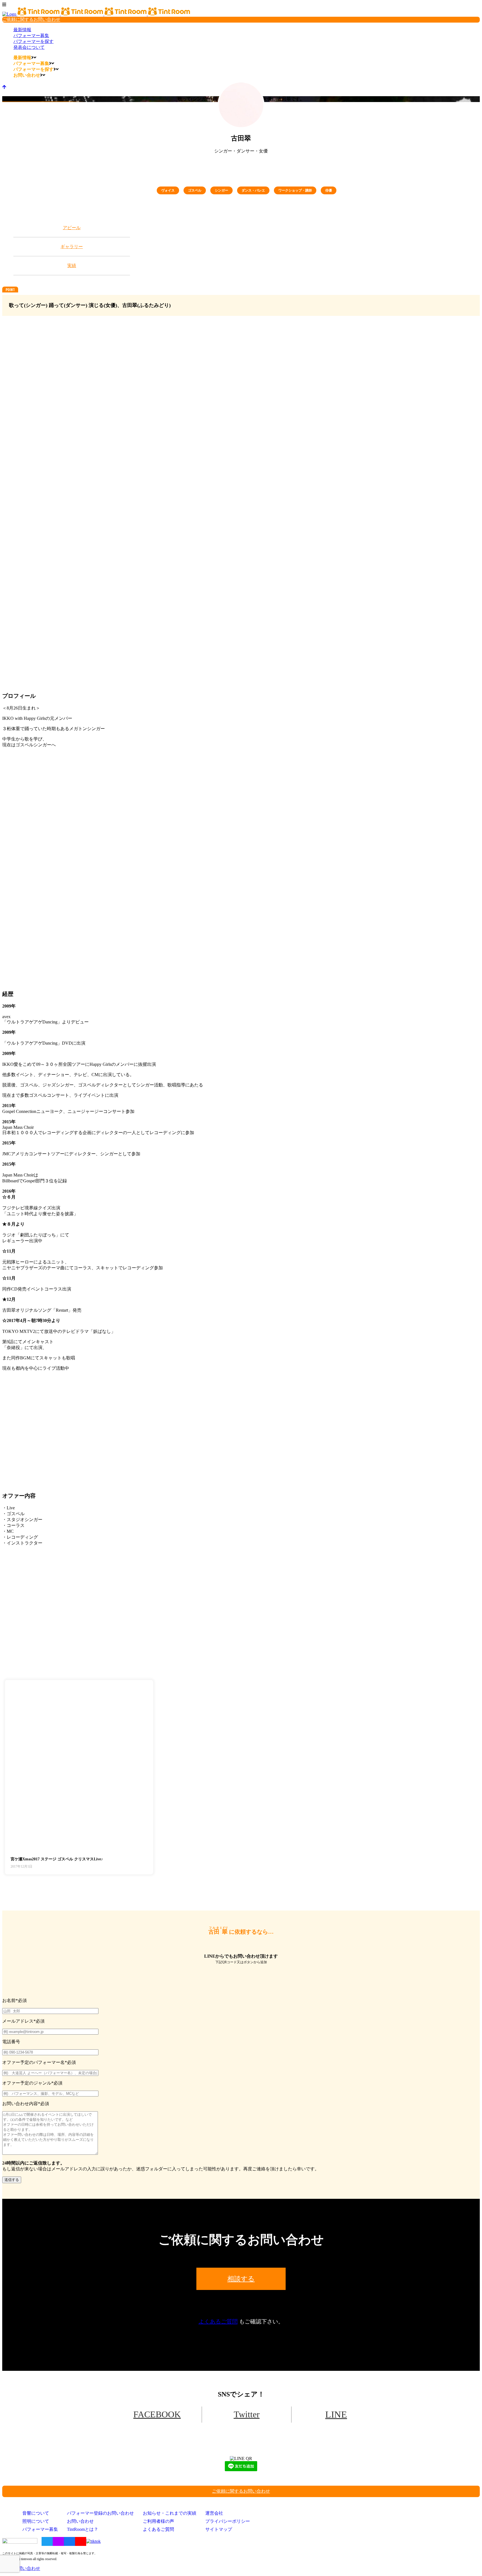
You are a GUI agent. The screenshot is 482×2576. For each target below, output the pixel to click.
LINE (336, 2414)
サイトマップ (219, 2529)
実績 (72, 266)
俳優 (329, 190)
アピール (72, 228)
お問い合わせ (80, 2521)
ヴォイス (168, 190)
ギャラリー (72, 247)
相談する (241, 2279)
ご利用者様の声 (158, 2521)
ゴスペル (195, 190)
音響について (36, 2513)
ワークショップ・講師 (295, 190)
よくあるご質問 (218, 2321)
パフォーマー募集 (40, 2529)
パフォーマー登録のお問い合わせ (100, 2513)
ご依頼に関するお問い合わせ (31, 19)
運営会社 (214, 2513)
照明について (36, 2521)
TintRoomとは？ (83, 2529)
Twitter (247, 2414)
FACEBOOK (157, 2414)
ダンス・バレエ (253, 190)
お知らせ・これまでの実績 (170, 2513)
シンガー (221, 190)
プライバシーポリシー (228, 2521)
